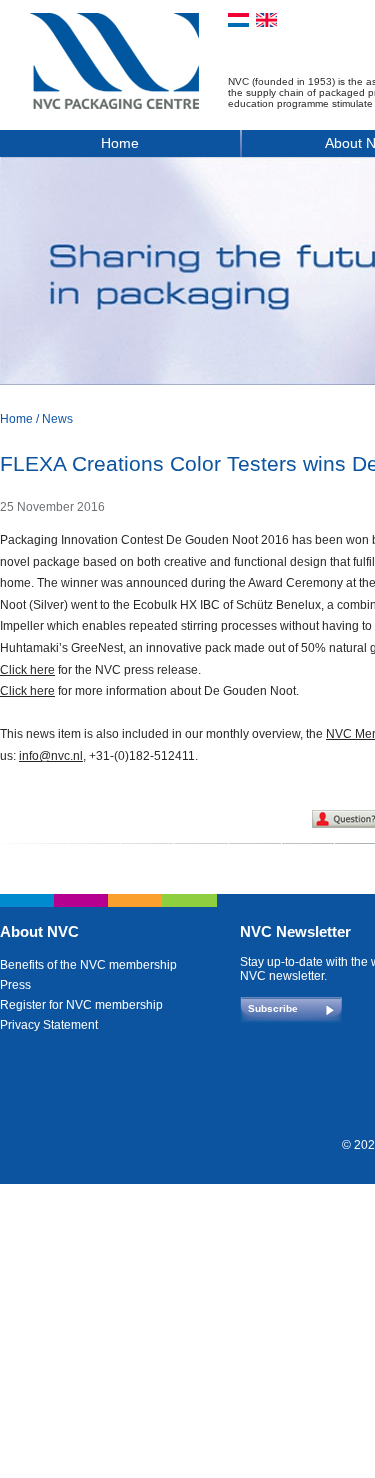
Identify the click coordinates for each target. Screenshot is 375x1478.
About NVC (39, 931)
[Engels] (266, 20)
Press (15, 985)
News (57, 419)
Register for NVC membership (81, 1005)
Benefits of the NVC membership (88, 965)
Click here (27, 670)
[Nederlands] (238, 20)
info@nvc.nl (51, 756)
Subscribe (273, 1008)
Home (120, 143)
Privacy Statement (49, 1025)
